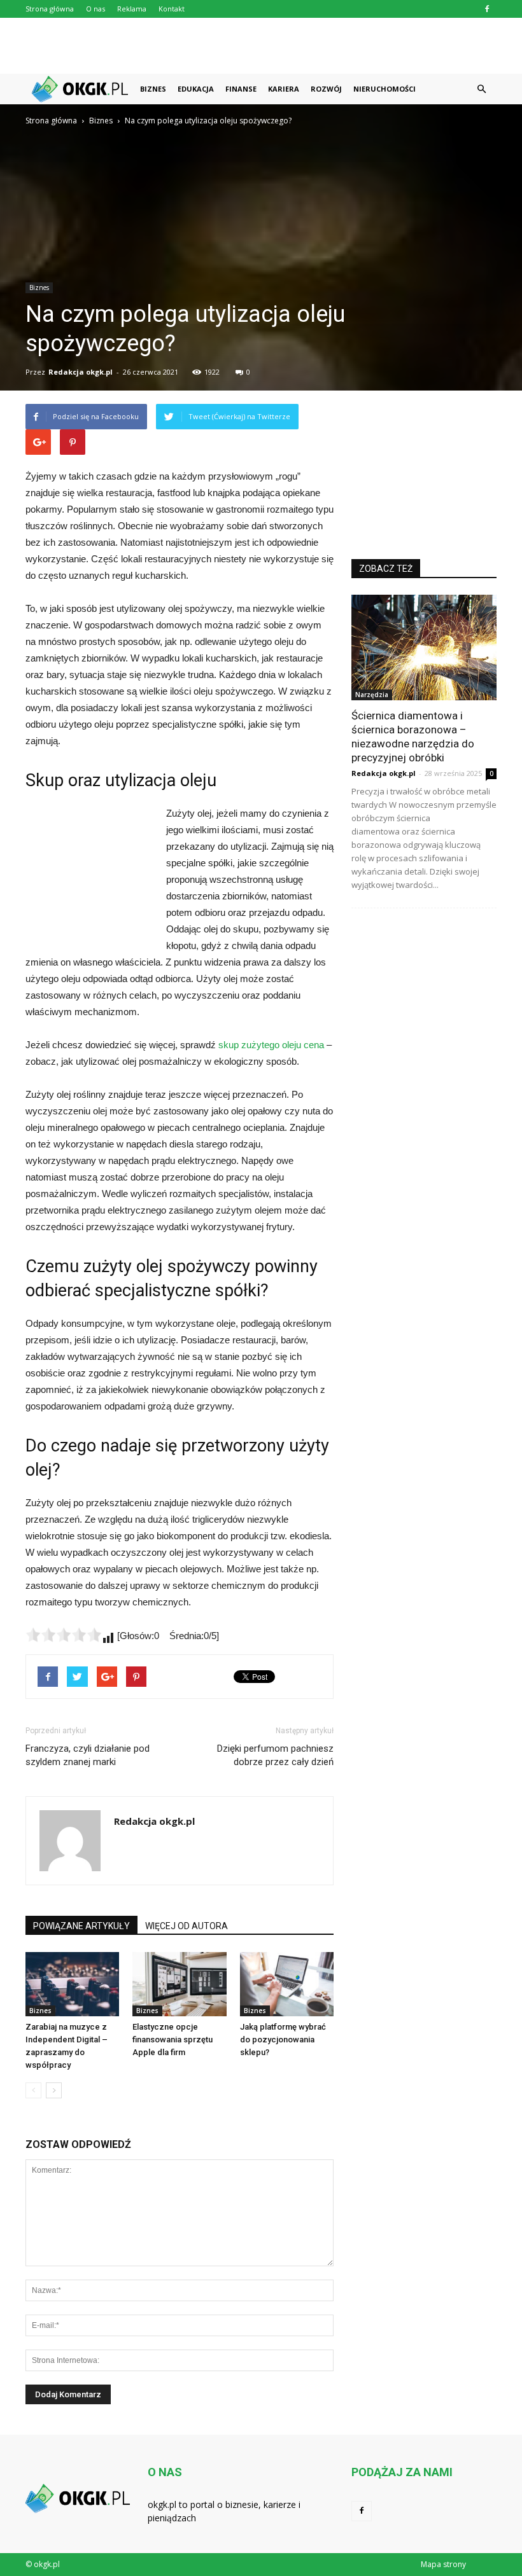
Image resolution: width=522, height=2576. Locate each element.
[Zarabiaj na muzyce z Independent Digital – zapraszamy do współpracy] (72, 1984)
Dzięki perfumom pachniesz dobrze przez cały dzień (275, 1755)
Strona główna (50, 9)
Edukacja (196, 89)
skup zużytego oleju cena (271, 1045)
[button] (481, 89)
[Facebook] (487, 9)
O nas (95, 9)
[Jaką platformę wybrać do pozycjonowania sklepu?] (287, 1984)
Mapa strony (443, 2564)
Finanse (241, 89)
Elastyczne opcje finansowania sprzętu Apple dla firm (173, 2039)
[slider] (64, 1635)
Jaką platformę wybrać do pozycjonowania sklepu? (283, 2039)
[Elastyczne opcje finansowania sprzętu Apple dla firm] (179, 1984)
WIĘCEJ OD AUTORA (187, 1926)
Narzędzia (372, 695)
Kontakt (172, 9)
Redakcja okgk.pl (81, 372)
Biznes (153, 89)
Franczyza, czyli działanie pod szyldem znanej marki (88, 1755)
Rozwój (326, 89)
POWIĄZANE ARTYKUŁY (81, 1926)
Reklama (132, 9)
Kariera (284, 89)
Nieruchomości (384, 89)
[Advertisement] (261, 46)
